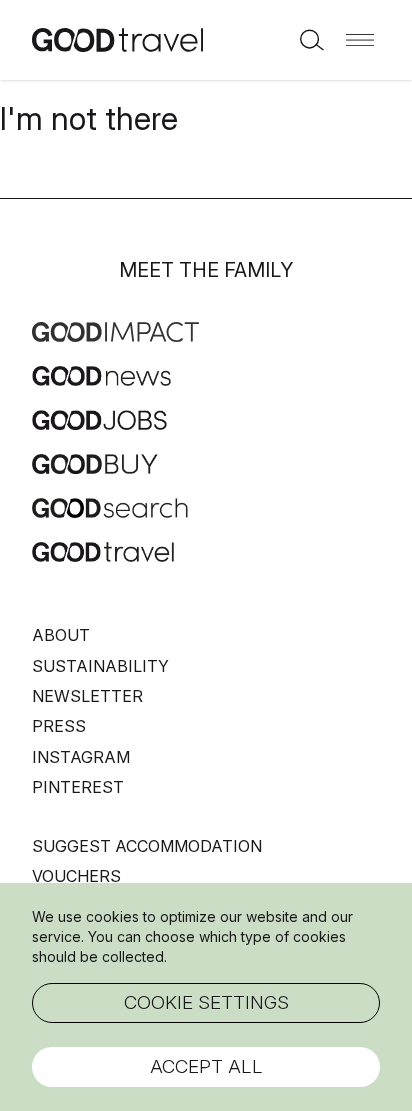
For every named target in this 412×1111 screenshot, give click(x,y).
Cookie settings (206, 1002)
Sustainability (100, 666)
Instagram (81, 757)
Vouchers (76, 876)
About (61, 635)
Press (59, 726)
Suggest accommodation (147, 846)
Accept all (206, 1066)
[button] (360, 40)
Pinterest (78, 787)
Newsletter (87, 696)
